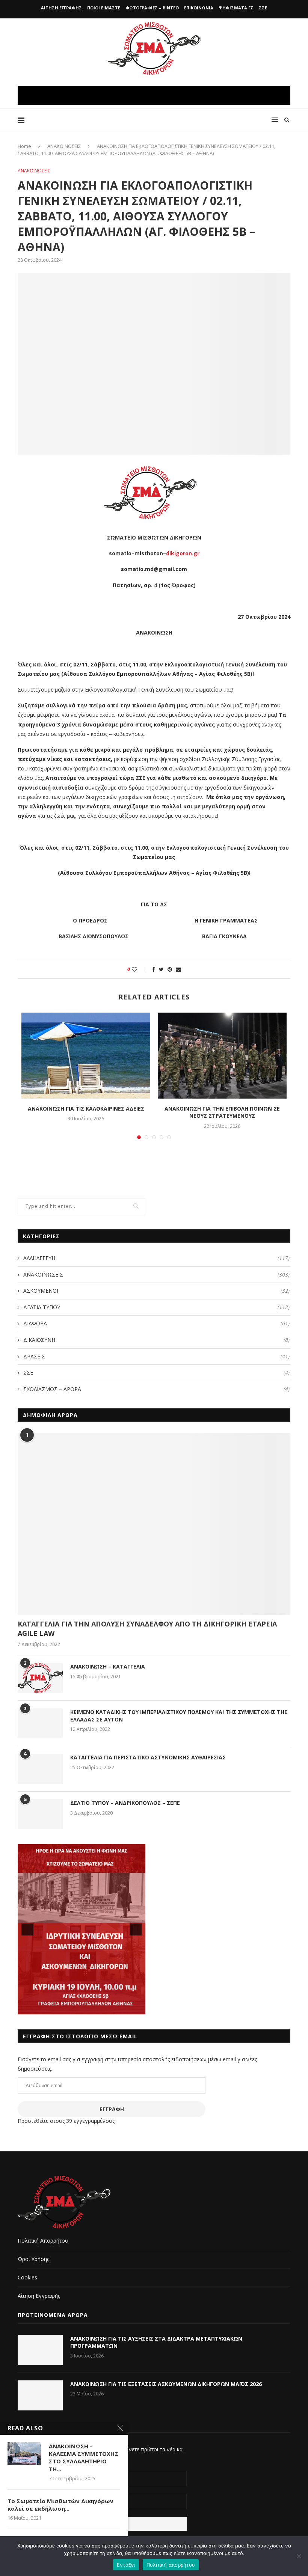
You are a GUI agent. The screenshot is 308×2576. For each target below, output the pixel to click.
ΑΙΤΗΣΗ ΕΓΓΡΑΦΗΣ (61, 8)
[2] (58, 2008)
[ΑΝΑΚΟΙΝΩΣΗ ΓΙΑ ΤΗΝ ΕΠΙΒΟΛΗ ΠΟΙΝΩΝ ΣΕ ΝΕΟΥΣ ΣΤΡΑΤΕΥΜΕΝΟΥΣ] (222, 1056)
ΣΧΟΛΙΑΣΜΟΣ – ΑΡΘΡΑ (156, 1389)
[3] (66, 2008)
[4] (74, 2008)
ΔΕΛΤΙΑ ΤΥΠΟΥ (156, 1307)
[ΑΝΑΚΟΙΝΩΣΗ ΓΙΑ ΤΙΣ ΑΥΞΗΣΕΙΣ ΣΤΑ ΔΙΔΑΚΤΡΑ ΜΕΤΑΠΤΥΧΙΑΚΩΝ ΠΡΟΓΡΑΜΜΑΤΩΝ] (40, 2350)
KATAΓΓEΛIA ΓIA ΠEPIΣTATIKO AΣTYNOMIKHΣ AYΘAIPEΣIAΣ (148, 1757)
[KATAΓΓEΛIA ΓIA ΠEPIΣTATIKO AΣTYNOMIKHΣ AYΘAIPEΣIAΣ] (40, 1769)
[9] (113, 2008)
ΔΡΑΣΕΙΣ (156, 1356)
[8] (105, 2008)
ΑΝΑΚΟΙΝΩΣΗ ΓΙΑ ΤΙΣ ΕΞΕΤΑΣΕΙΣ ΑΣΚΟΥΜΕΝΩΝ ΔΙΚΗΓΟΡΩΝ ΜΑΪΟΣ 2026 (166, 2384)
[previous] (27, 1929)
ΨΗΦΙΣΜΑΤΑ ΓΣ (236, 8)
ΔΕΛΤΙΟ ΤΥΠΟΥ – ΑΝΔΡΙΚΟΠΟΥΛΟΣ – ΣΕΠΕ (125, 1803)
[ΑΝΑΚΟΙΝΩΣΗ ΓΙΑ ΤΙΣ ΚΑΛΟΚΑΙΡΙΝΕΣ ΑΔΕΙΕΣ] (86, 1056)
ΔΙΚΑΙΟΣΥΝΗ (156, 1340)
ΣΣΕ (263, 8)
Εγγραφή (112, 2109)
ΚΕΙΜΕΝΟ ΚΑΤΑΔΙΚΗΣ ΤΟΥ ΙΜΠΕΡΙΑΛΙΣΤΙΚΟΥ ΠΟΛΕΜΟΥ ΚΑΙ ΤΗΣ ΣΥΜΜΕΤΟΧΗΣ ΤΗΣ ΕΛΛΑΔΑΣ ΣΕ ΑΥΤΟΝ (179, 1716)
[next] (136, 1929)
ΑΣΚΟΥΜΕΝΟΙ (156, 1291)
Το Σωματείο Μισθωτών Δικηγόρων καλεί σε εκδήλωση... (60, 2505)
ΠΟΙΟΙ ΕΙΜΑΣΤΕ (104, 8)
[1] (50, 2008)
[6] (89, 2008)
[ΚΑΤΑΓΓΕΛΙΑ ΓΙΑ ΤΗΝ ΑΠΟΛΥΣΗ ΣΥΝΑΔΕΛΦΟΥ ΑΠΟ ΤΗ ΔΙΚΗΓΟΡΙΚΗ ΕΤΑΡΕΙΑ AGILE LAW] (154, 1524)
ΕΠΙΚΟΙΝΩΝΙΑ (199, 8)
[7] (97, 2008)
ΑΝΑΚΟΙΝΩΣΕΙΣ (64, 146)
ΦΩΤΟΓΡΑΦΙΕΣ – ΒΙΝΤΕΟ (152, 8)
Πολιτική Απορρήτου (43, 2241)
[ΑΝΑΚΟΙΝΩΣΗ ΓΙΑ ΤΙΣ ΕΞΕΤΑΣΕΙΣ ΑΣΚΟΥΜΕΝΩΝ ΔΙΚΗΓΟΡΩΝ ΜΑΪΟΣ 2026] (40, 2395)
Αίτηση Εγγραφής (39, 2296)
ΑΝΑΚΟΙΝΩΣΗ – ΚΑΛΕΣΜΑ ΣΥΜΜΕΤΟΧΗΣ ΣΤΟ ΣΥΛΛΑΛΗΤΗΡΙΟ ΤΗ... (84, 2458)
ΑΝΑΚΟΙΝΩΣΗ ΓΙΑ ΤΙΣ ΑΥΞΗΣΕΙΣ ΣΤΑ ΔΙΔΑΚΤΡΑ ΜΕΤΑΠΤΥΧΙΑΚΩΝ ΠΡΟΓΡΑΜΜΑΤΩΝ (156, 2342)
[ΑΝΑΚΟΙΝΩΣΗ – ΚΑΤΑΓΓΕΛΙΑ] (40, 1678)
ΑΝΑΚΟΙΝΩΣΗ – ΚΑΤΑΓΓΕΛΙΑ (108, 1666)
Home (24, 146)
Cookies (27, 2277)
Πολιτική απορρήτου (171, 2565)
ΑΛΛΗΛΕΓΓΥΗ (156, 1258)
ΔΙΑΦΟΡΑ (156, 1323)
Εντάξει (126, 2565)
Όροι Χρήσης (33, 2259)
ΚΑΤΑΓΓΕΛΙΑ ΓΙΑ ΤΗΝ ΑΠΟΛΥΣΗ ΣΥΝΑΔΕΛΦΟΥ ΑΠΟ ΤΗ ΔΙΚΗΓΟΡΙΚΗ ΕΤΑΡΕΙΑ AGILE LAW (147, 1629)
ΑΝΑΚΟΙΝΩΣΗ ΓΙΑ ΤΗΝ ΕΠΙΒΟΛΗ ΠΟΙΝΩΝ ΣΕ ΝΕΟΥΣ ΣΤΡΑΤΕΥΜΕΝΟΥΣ (222, 1112)
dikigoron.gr (183, 553)
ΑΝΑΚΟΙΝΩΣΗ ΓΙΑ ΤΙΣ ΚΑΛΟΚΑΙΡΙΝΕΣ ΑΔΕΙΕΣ (86, 1109)
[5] (82, 2008)
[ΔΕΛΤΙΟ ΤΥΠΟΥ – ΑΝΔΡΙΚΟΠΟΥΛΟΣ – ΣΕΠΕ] (40, 1814)
